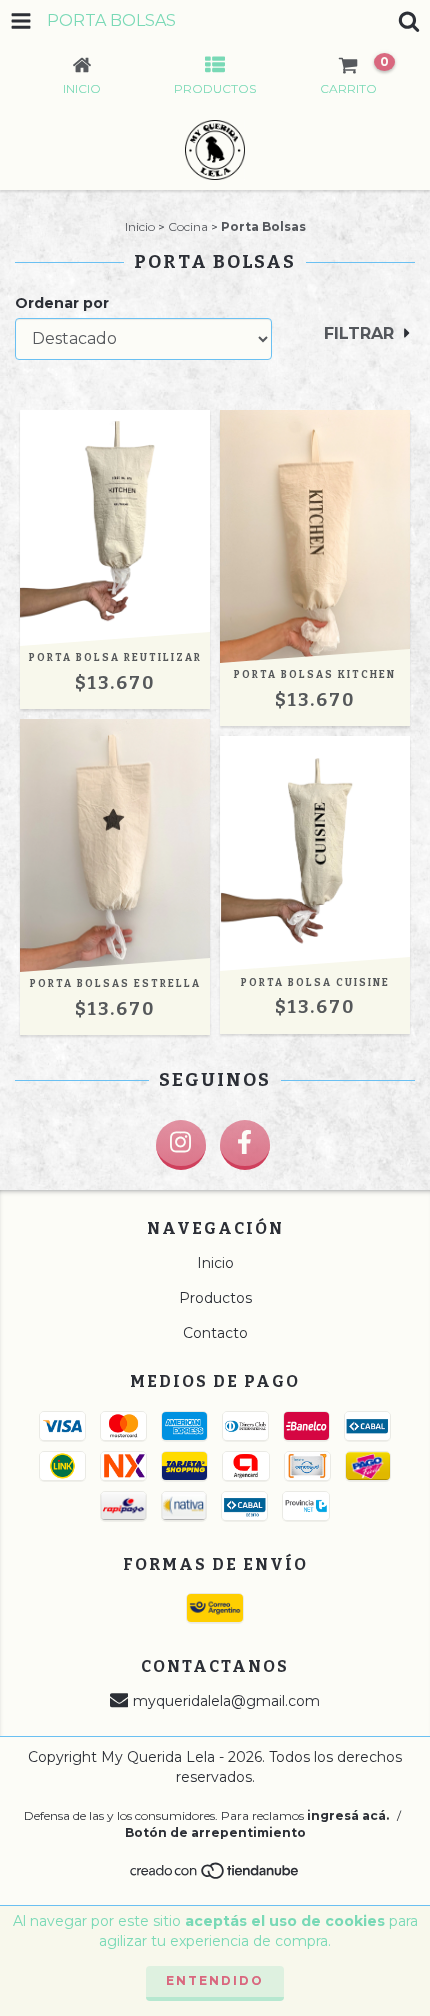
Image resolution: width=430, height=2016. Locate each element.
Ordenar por (62, 303)
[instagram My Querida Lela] (181, 1145)
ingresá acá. (348, 1815)
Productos (215, 1298)
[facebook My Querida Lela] (245, 1145)
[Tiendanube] (215, 1875)
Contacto (215, 1333)
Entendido (215, 1980)
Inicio (140, 226)
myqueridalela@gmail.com (226, 1701)
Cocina (188, 226)
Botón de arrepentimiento (215, 1832)
